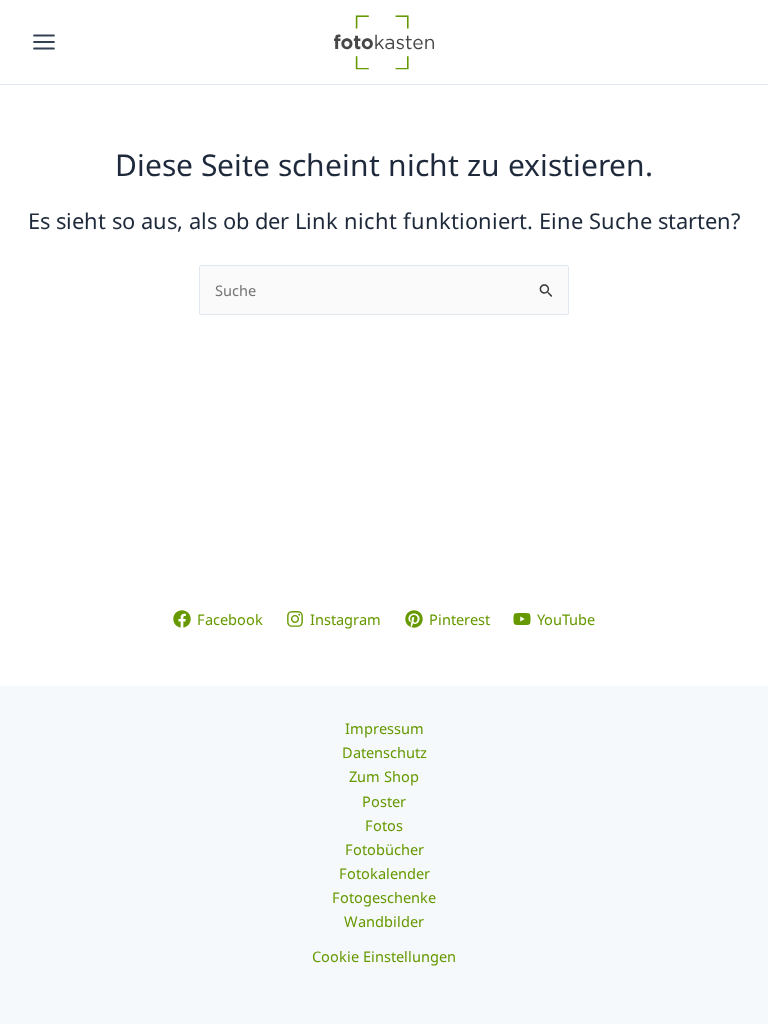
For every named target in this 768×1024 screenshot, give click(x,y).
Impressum (384, 728)
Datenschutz (384, 752)
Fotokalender (384, 873)
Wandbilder (384, 921)
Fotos (384, 825)
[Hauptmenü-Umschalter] (44, 42)
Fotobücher (384, 849)
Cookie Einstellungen (384, 956)
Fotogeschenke (384, 897)
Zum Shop (384, 776)
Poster (384, 801)
